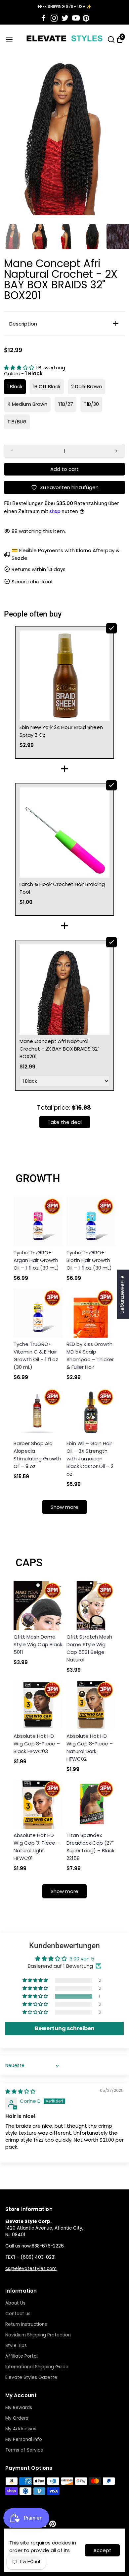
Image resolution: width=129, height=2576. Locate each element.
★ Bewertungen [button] (123, 1294)
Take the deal (65, 1122)
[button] (20, 368)
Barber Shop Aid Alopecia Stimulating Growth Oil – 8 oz (37, 1455)
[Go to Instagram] (54, 18)
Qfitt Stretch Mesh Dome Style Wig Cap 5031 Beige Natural (89, 1648)
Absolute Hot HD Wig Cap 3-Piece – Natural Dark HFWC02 (90, 1747)
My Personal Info (24, 2439)
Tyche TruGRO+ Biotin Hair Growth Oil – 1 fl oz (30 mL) (89, 1260)
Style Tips (16, 2346)
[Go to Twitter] (65, 18)
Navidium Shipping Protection (38, 2335)
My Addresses (21, 2429)
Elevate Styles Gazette (31, 2377)
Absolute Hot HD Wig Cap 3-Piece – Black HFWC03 (37, 1744)
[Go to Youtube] (76, 18)
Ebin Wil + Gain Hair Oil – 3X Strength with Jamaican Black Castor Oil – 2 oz (90, 1459)
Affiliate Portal (21, 2356)
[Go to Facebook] (44, 18)
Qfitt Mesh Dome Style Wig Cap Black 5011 (38, 1644)
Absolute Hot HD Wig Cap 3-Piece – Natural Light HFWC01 (37, 1847)
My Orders (17, 2418)
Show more (64, 1507)
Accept (102, 2550)
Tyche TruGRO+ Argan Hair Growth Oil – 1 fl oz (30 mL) (36, 1260)
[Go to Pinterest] (86, 18)
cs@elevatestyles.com (31, 2269)
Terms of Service (24, 2450)
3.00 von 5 (82, 1959)
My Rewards (19, 2408)
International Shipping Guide (37, 2367)
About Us (15, 2303)
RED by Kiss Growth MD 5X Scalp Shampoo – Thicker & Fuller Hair (90, 1356)
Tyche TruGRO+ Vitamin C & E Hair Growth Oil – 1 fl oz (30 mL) (36, 1356)
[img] (20, 2091)
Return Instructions (26, 2324)
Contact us (18, 2314)
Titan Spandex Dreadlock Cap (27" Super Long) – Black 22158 (90, 1847)
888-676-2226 (48, 2246)
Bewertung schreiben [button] (65, 2028)
